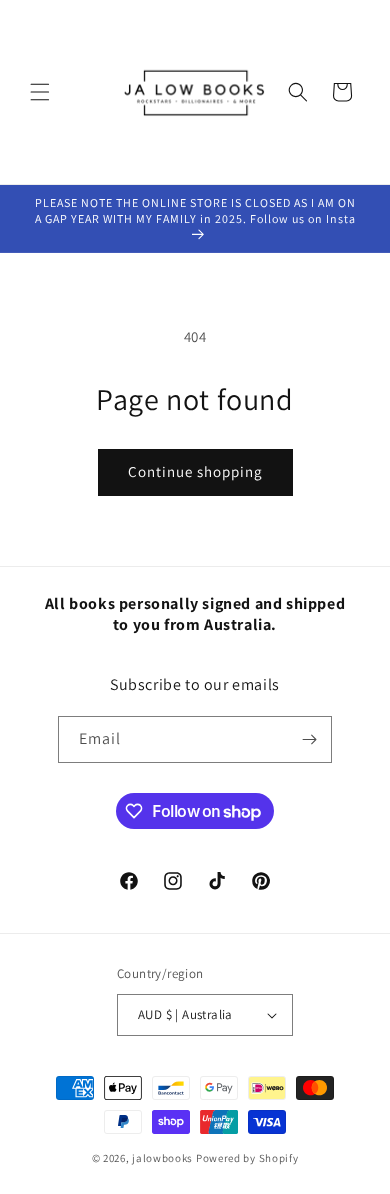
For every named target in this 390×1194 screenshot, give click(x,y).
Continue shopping (195, 471)
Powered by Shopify (247, 1158)
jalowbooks (162, 1158)
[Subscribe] (309, 739)
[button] (40, 92)
